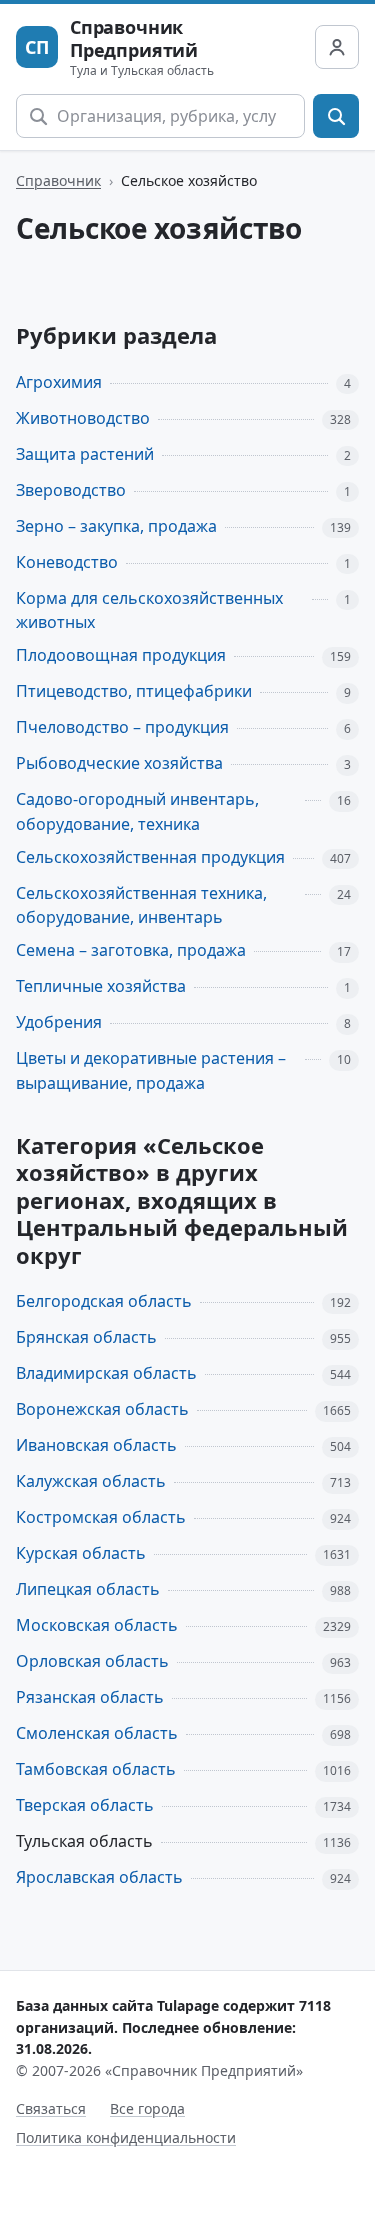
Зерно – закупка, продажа (116, 526)
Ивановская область (96, 1445)
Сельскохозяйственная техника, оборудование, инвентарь (141, 905)
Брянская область (86, 1337)
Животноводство (83, 418)
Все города (147, 2108)
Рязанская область (90, 1697)
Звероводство (71, 490)
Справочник (58, 180)
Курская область (81, 1553)
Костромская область (101, 1517)
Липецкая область (88, 1589)
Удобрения (59, 1022)
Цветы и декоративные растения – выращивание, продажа (151, 1070)
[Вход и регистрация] (337, 47)
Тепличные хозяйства (101, 986)
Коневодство (67, 562)
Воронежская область (102, 1409)
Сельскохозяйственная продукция (150, 857)
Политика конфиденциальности (126, 2137)
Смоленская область (97, 1733)
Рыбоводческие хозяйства (119, 763)
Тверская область (85, 1805)
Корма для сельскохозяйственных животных (149, 610)
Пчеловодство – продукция (122, 727)
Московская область (97, 1625)
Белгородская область (104, 1301)
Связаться (51, 2108)
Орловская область (92, 1661)
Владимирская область (106, 1373)
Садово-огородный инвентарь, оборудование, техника (137, 811)
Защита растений (85, 454)
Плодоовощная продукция (121, 655)
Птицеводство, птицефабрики (134, 691)
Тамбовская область (96, 1769)
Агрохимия (59, 382)
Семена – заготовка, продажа (131, 950)
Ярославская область (99, 1877)
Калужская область (91, 1481)
